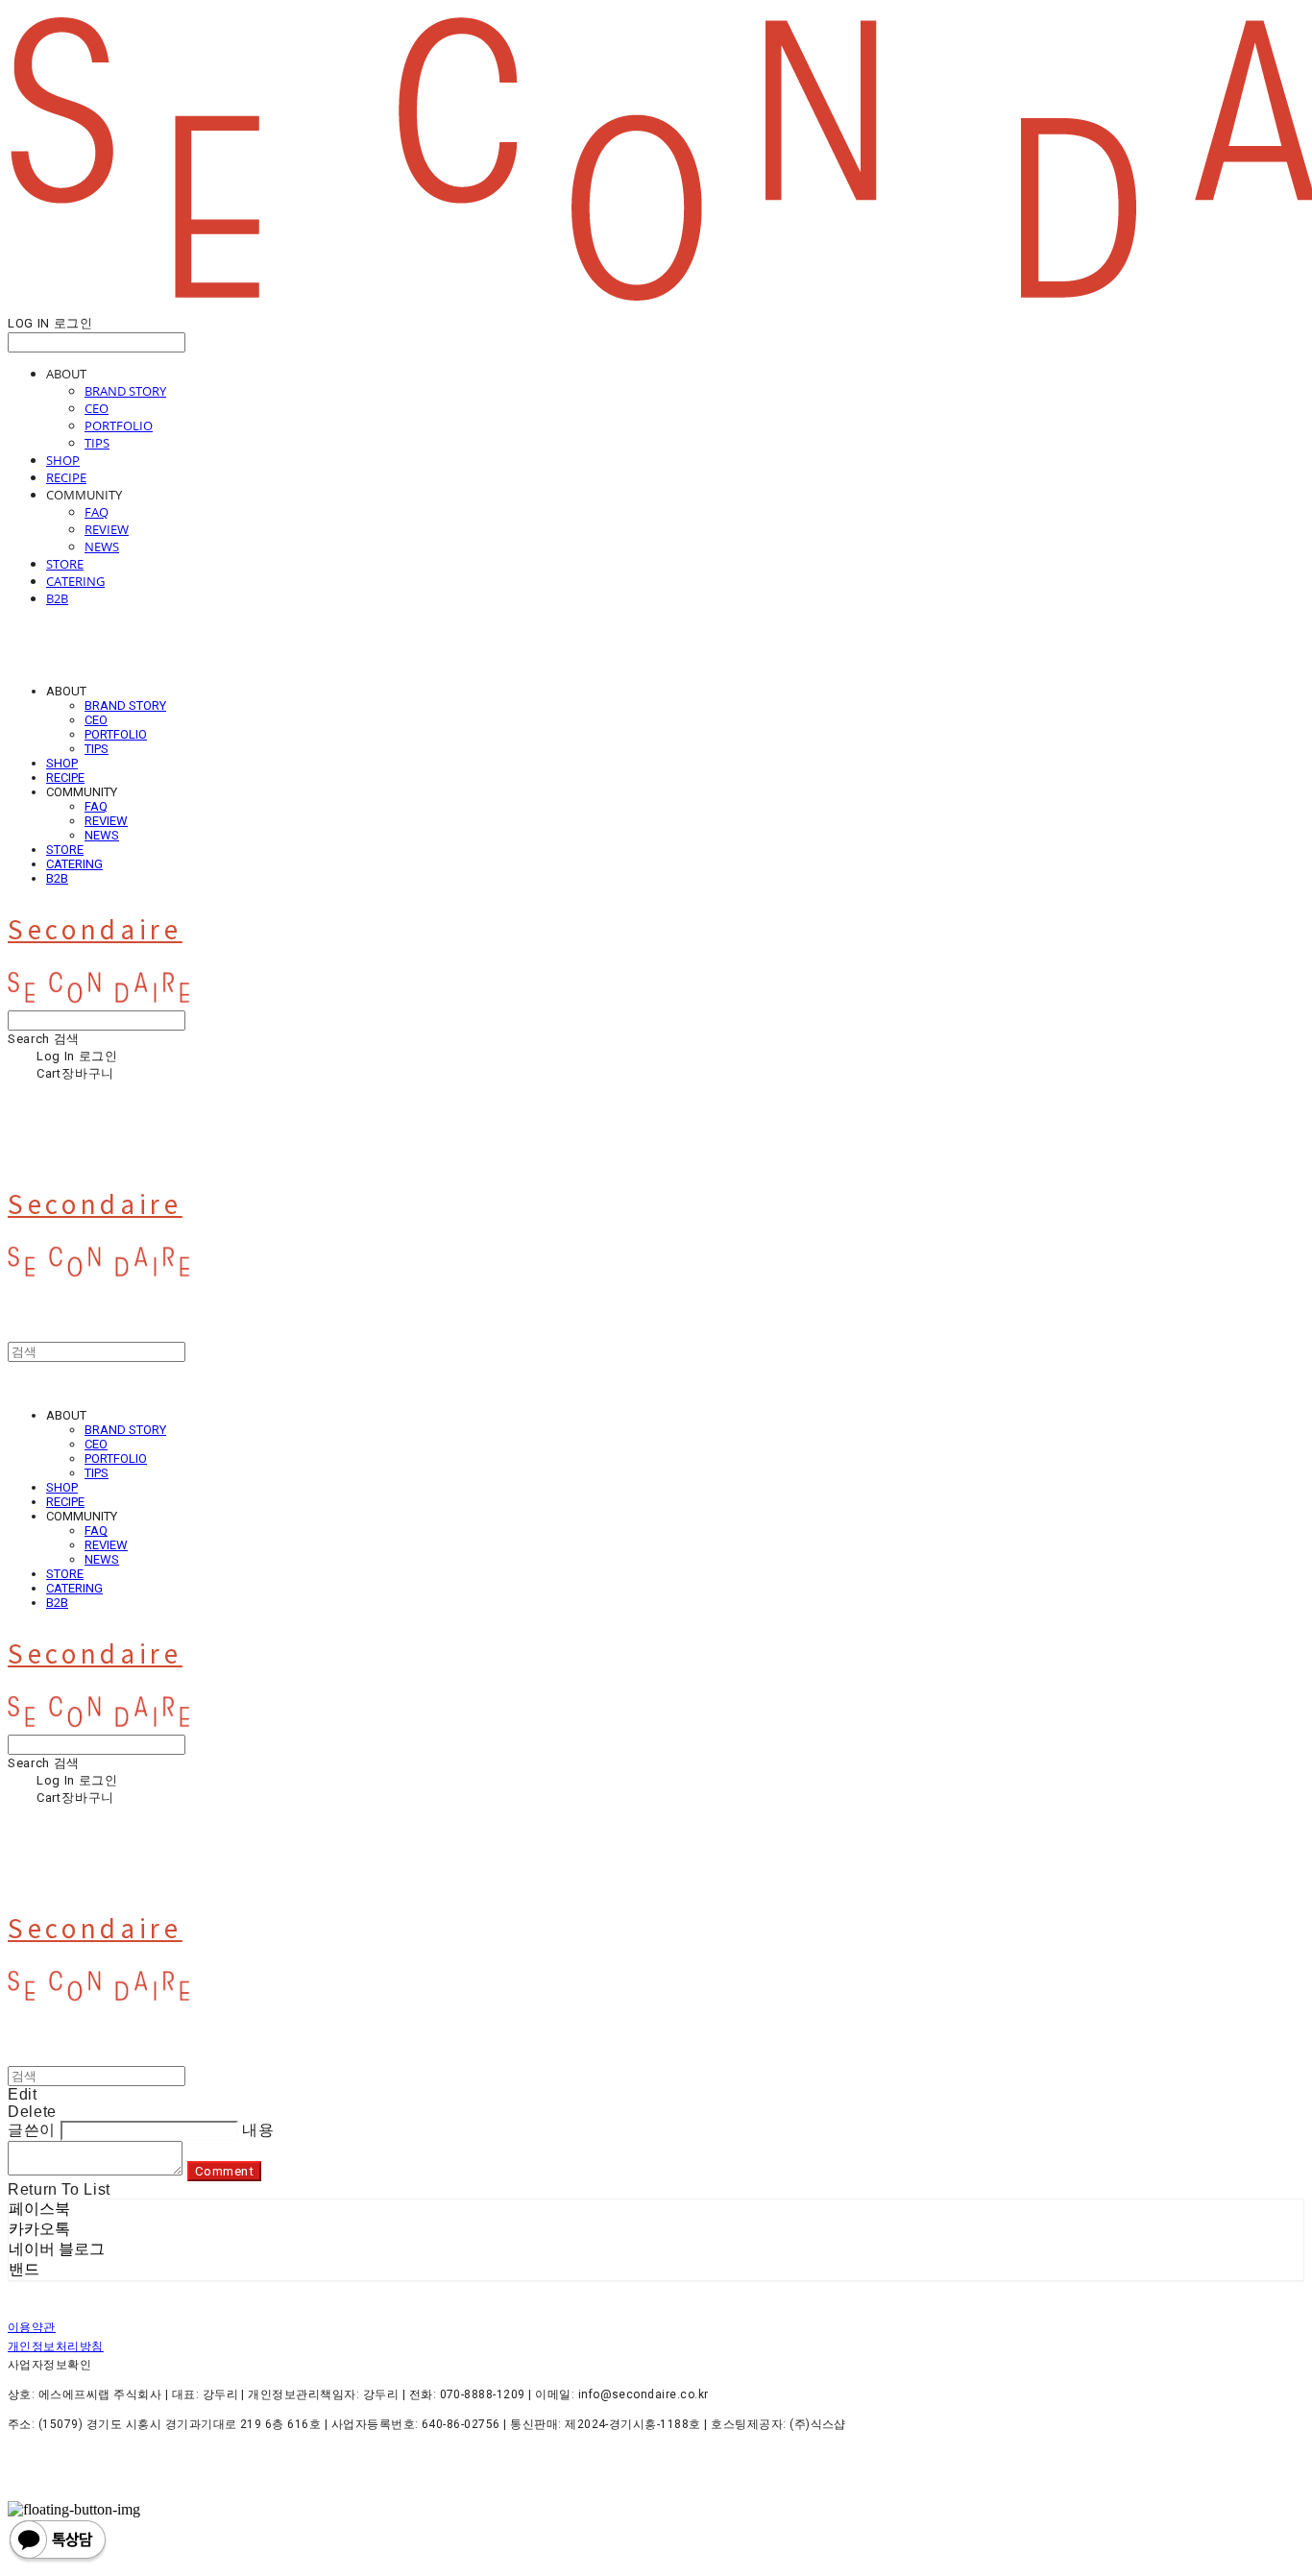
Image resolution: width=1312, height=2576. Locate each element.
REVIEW (107, 529)
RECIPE (66, 477)
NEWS (102, 547)
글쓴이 (32, 2130)
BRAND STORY (125, 391)
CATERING (75, 581)
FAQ (97, 512)
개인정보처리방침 (56, 2346)
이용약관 (32, 2327)
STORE (65, 564)
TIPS (97, 443)
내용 (258, 2130)
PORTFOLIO (119, 425)
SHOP (63, 460)
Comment (225, 2171)
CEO (97, 408)
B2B (57, 598)
